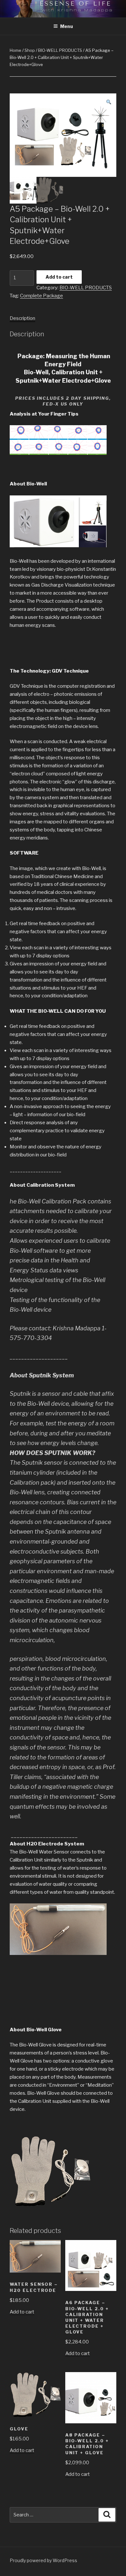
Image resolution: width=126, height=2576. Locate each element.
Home (16, 50)
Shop (30, 50)
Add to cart (59, 277)
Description (22, 318)
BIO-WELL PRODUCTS (60, 50)
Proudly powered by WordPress (43, 2560)
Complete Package (42, 296)
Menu (67, 26)
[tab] (22, 318)
